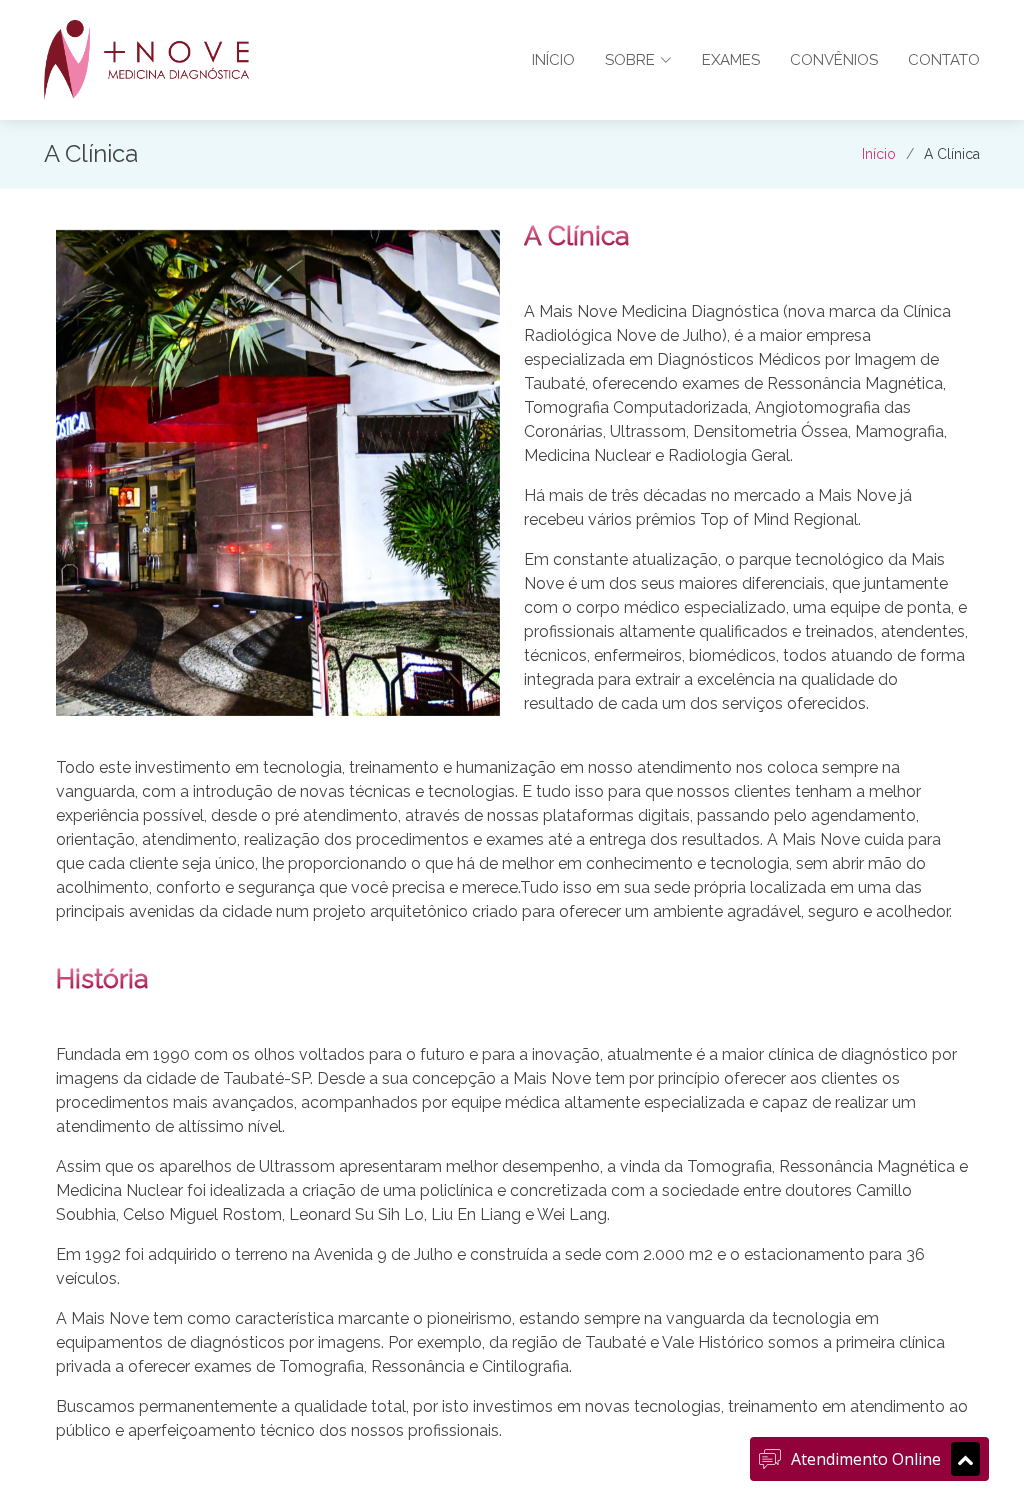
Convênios (834, 60)
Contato (944, 60)
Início (553, 60)
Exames (731, 60)
